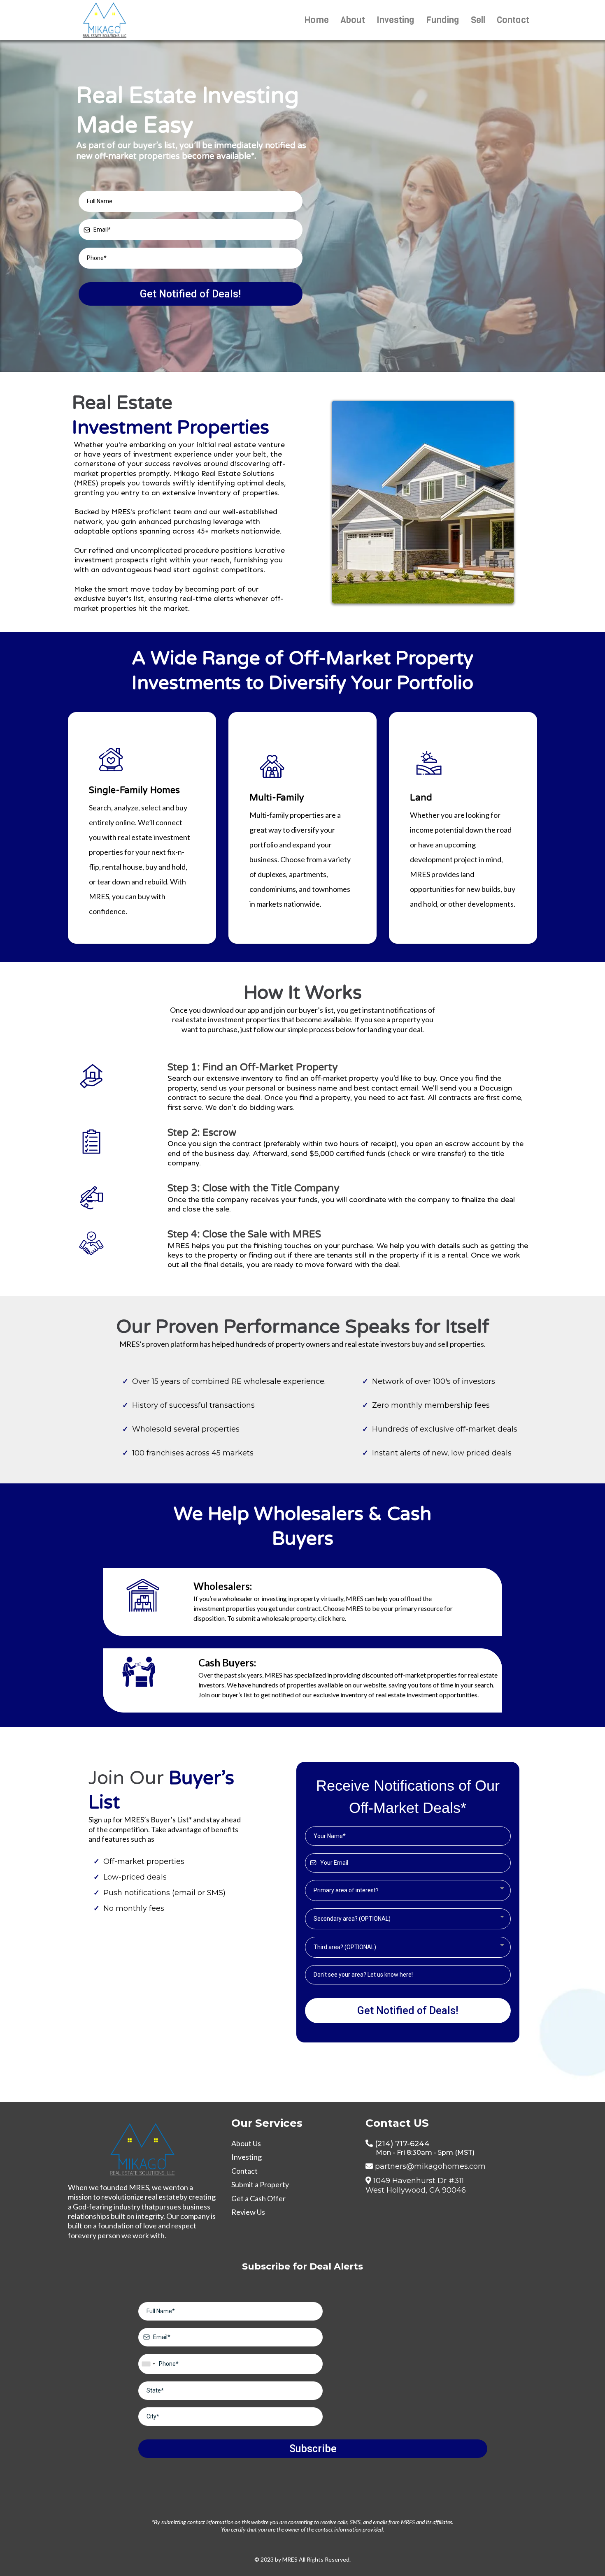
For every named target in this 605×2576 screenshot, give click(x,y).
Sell (478, 20)
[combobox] (408, 1890)
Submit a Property (260, 2184)
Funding (443, 20)
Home (316, 20)
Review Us (248, 2212)
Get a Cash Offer (258, 2198)
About (353, 20)
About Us (246, 2143)
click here (331, 1618)
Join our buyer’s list (225, 1695)
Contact (513, 20)
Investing (396, 20)
